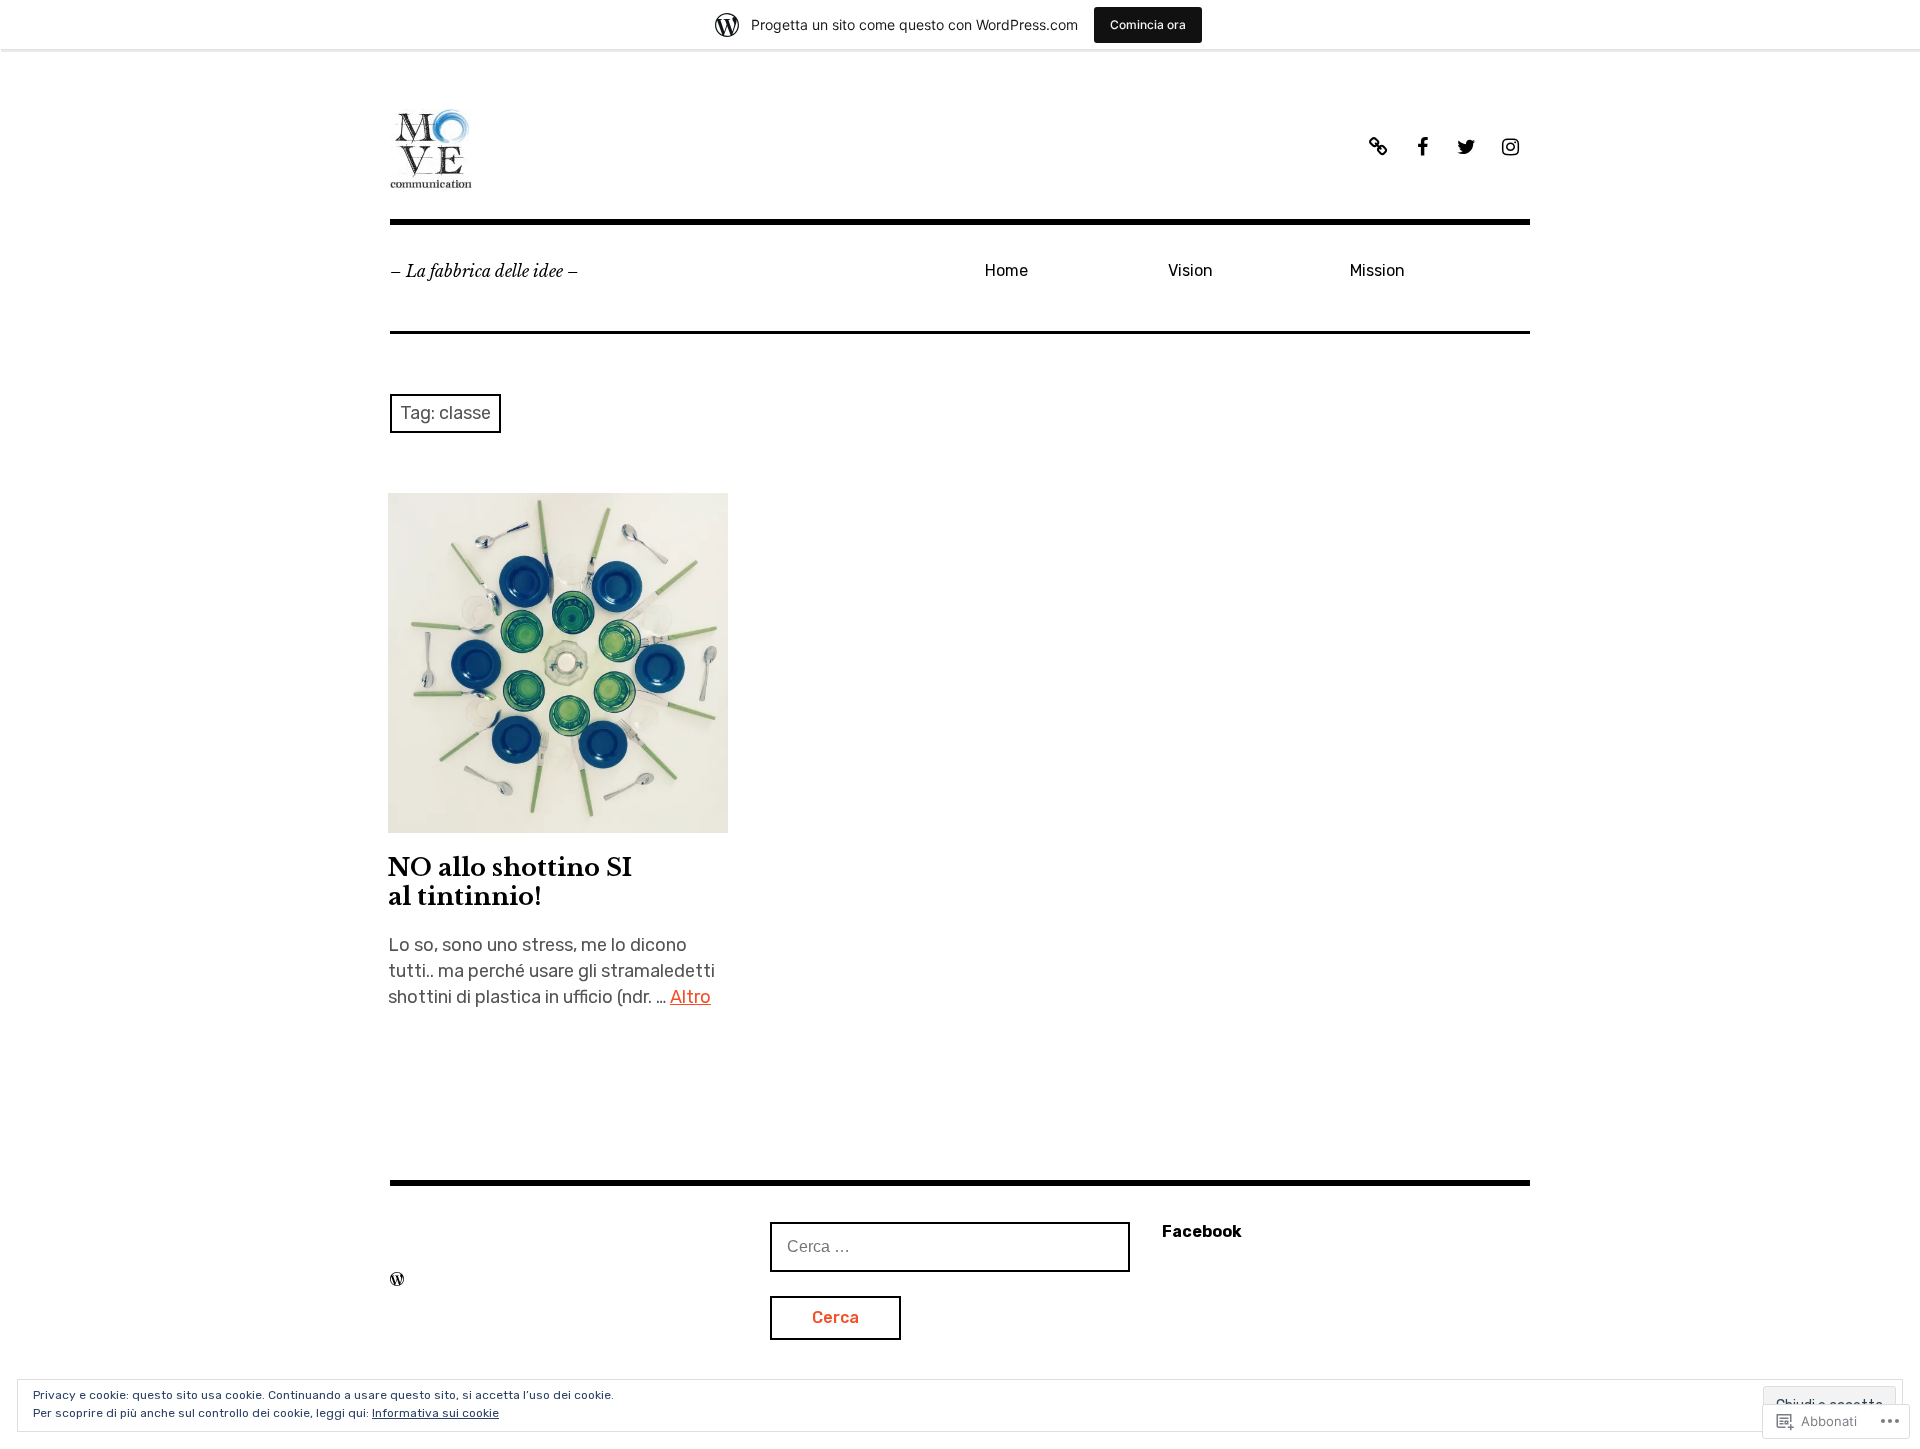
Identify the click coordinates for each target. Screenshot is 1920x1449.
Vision (1190, 270)
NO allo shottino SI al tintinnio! (510, 882)
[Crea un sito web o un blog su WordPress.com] (397, 1279)
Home (1006, 270)
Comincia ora (1148, 24)
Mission (1377, 270)
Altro (690, 997)
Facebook (1202, 1231)
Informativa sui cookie (435, 1413)
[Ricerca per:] (950, 1246)
